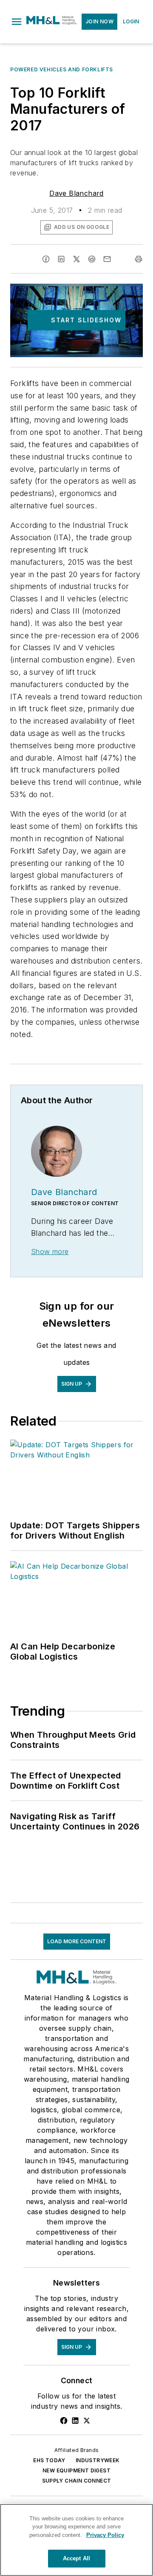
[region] (76, 2540)
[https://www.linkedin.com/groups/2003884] (75, 2421)
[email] (107, 259)
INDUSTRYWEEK (98, 2460)
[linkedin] (61, 259)
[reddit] (92, 259)
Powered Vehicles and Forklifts (62, 69)
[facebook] (46, 259)
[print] (139, 259)
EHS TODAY (49, 2460)
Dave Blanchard (76, 193)
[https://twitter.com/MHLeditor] (87, 2421)
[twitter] (76, 259)
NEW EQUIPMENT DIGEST (76, 2470)
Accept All (76, 2558)
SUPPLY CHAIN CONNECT (77, 2481)
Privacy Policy (105, 2535)
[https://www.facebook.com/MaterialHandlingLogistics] (64, 2421)
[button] (17, 22)
